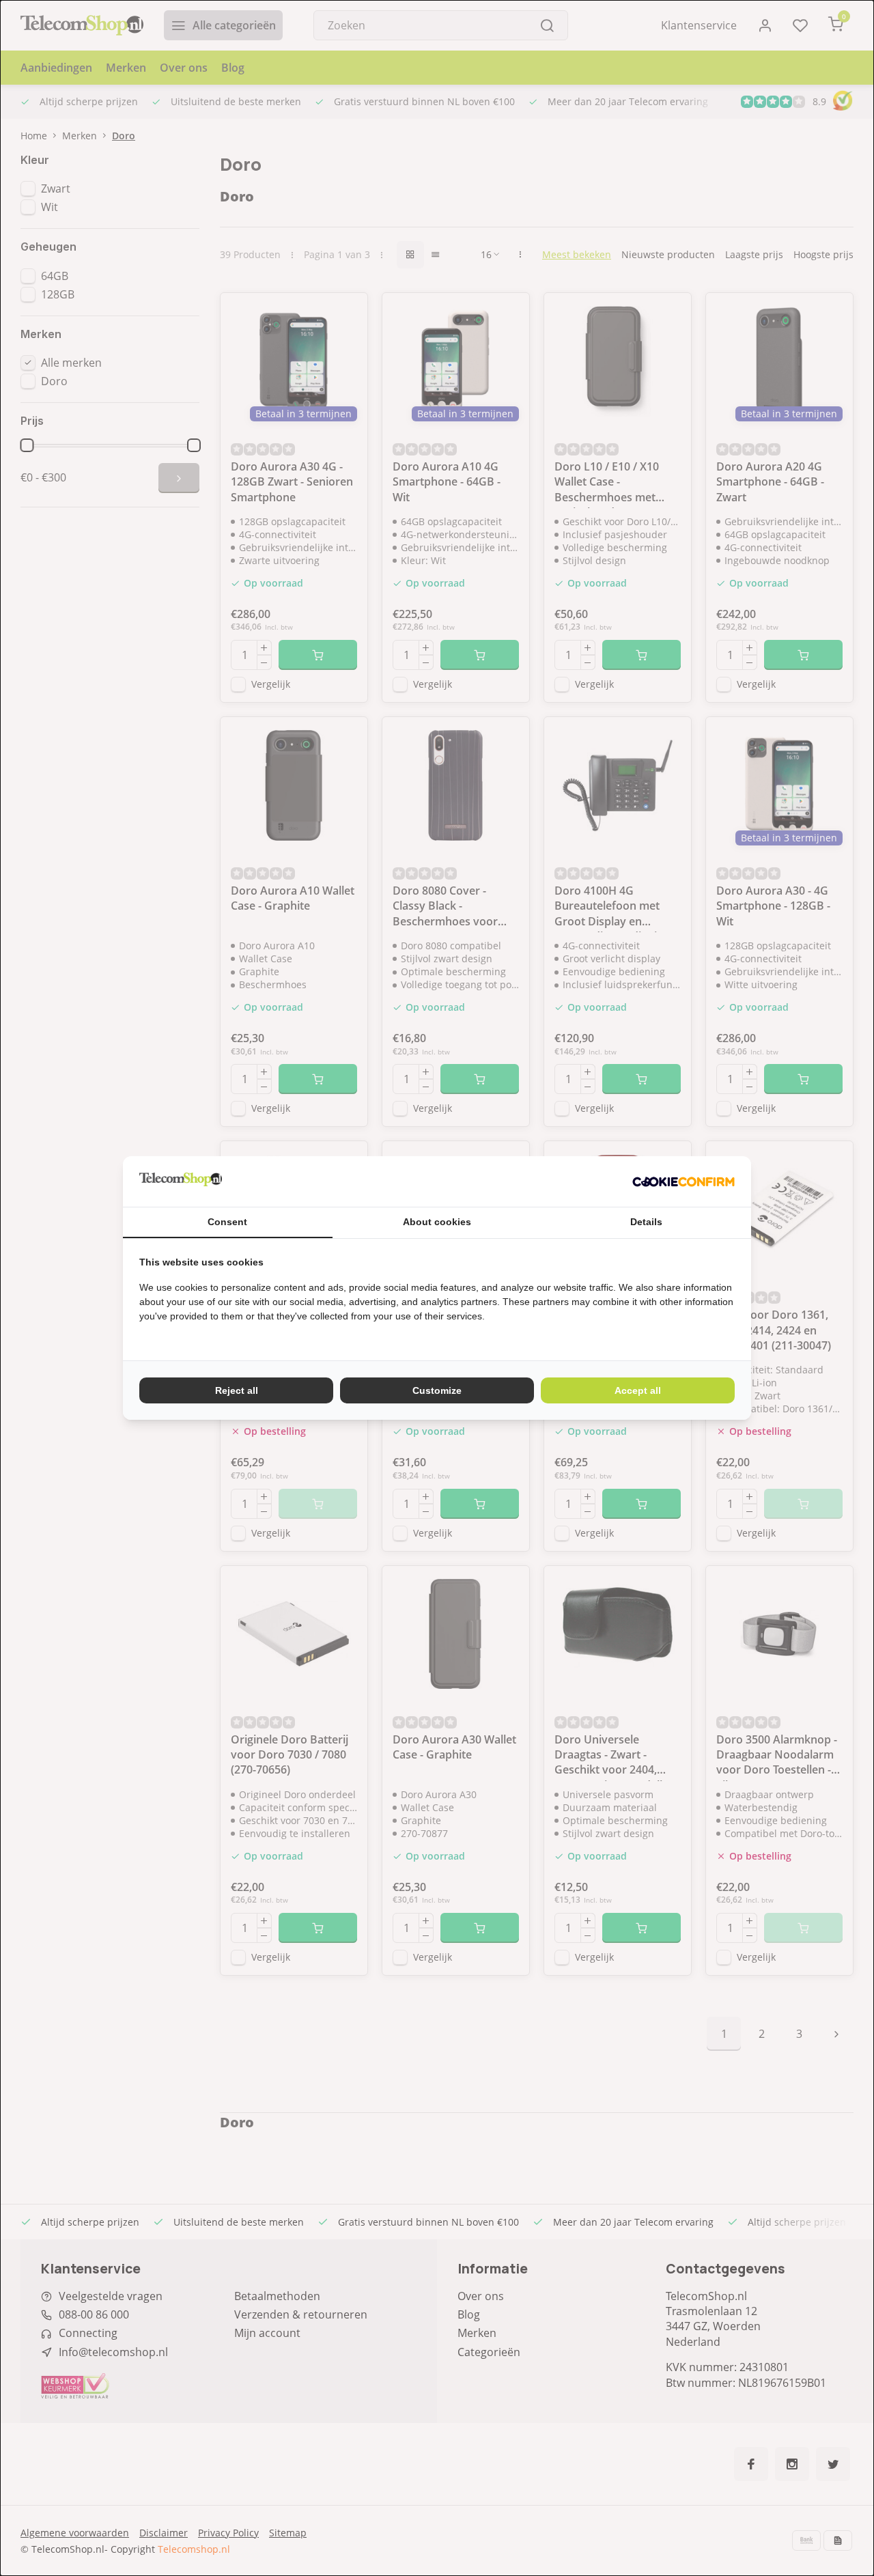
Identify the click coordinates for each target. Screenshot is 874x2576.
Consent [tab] (227, 1222)
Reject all (237, 1390)
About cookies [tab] (437, 1222)
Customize (437, 1390)
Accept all (638, 1390)
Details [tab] (646, 1222)
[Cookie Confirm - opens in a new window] (683, 1181)
